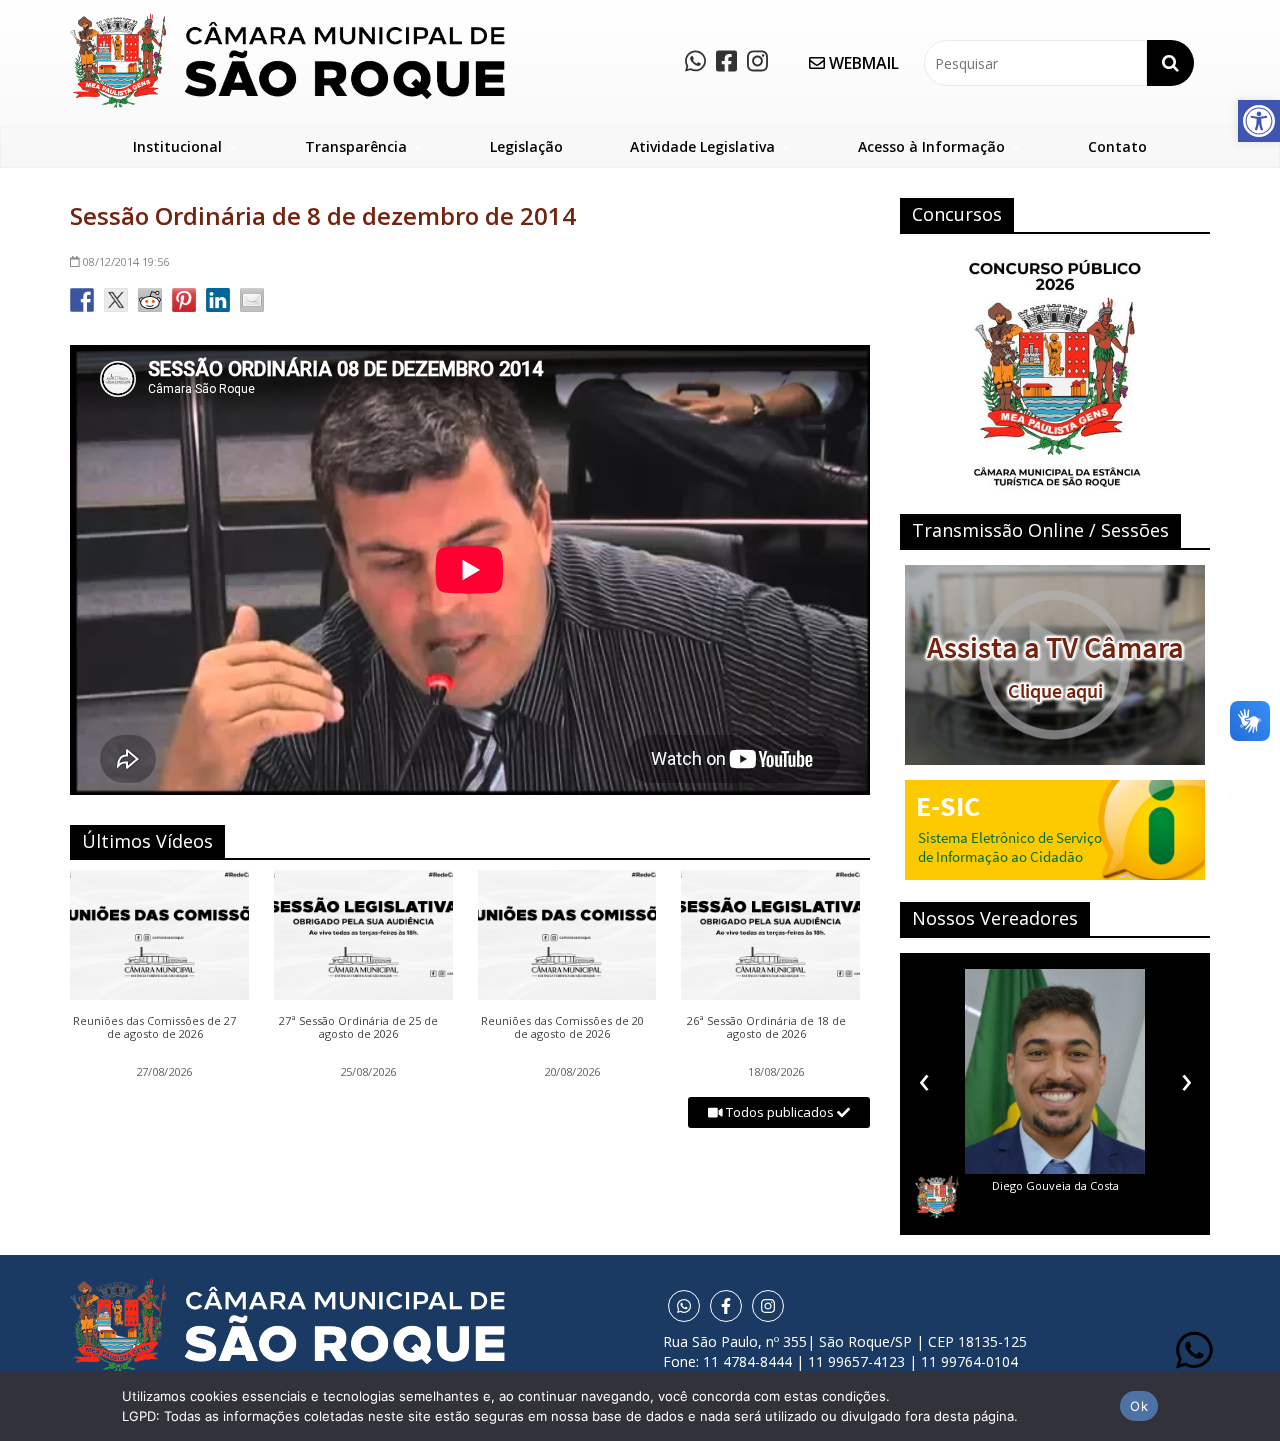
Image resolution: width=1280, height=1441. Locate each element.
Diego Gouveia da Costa (1005, 1185)
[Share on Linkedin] (218, 300)
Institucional (177, 146)
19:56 (126, 261)
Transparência (356, 146)
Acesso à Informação (931, 146)
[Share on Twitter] (116, 300)
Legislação (526, 146)
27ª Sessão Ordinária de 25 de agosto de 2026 (358, 1028)
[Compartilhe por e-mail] (252, 300)
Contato (1117, 146)
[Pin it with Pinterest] (184, 300)
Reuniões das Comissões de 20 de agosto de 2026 (562, 1028)
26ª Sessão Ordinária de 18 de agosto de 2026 (766, 1028)
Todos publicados (780, 1112)
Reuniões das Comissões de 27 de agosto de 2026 (154, 1028)
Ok (1139, 1406)
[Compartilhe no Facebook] (82, 300)
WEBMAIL (862, 63)
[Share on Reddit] (150, 300)
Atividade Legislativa (702, 146)
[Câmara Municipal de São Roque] (287, 20)
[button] (1259, 121)
